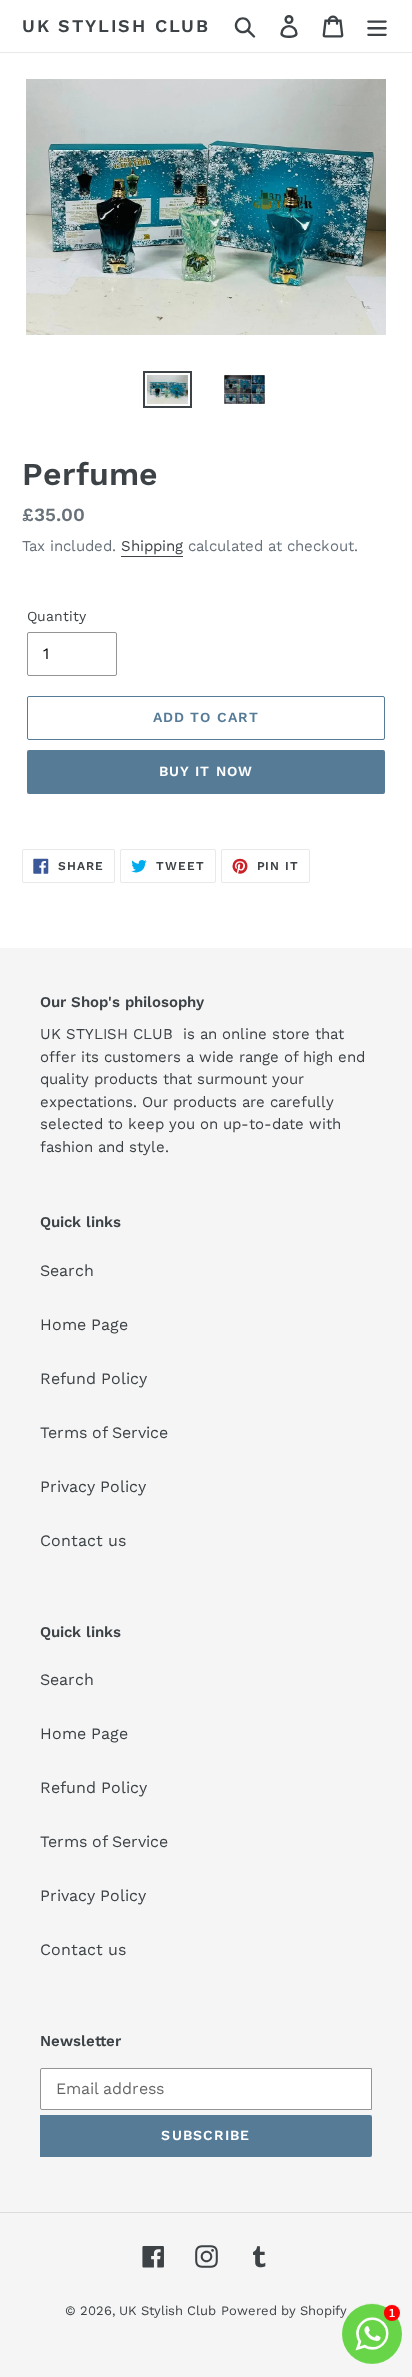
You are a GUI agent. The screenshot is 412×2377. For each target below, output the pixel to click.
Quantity (56, 616)
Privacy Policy (93, 1486)
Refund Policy (93, 1378)
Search (67, 1270)
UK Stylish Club (116, 25)
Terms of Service (104, 1432)
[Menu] (377, 26)
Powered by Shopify (284, 2310)
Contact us (83, 1540)
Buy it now (206, 771)
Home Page (84, 1324)
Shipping (152, 546)
